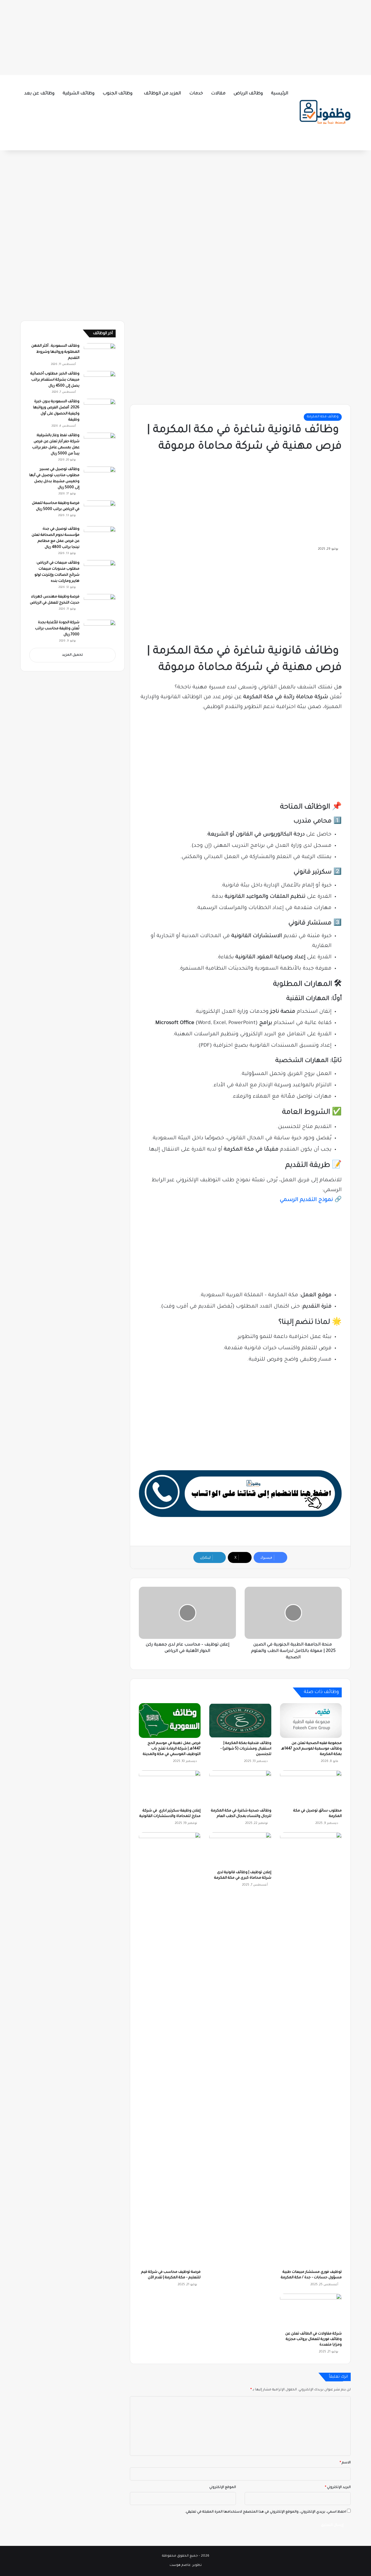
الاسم (345, 2463)
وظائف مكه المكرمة (323, 417)
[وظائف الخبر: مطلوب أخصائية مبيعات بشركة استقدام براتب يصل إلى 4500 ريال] (100, 382)
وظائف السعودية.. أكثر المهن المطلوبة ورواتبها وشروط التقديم (55, 352)
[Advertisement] (185, 36)
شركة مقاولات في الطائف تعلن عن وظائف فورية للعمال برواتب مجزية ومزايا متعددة (313, 2339)
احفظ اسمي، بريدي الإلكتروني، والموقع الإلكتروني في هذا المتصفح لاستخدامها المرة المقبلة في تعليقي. (265, 2512)
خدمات (196, 94)
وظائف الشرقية (79, 94)
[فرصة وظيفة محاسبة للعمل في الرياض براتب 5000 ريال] (100, 511)
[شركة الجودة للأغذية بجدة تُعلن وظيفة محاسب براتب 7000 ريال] (100, 631)
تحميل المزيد (72, 655)
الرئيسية (280, 94)
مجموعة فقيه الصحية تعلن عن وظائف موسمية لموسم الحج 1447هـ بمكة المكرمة (311, 1749)
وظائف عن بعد (39, 94)
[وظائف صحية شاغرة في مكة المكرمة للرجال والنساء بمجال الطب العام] (240, 1788)
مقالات (218, 94)
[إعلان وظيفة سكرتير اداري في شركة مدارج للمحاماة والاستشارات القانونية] (170, 1788)
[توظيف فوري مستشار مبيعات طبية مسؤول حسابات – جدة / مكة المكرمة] (311, 2050)
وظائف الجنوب (118, 94)
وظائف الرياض (248, 94)
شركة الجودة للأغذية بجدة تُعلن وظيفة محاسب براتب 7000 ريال (57, 629)
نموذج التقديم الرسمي (306, 1200)
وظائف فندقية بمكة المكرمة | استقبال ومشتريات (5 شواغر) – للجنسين (246, 1749)
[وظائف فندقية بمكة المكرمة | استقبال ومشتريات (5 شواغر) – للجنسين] (240, 1721)
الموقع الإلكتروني (223, 2488)
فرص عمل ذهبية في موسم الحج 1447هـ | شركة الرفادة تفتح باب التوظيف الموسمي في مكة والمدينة (172, 1749)
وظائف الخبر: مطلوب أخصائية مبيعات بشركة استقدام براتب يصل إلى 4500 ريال (55, 380)
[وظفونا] (325, 113)
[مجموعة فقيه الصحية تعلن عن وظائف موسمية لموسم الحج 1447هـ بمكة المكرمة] (311, 1721)
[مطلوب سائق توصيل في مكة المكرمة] (311, 1788)
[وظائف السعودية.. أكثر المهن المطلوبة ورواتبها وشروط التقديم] (100, 354)
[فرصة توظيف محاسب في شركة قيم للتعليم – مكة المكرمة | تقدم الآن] (170, 2050)
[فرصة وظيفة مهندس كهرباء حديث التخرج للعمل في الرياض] (100, 605)
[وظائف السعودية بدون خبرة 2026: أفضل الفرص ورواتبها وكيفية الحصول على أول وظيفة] (100, 410)
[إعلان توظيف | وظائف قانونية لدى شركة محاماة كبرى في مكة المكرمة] (240, 1850)
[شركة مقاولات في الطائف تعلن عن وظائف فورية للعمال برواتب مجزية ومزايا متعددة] (311, 2311)
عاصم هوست (180, 2565)
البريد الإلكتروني (338, 2488)
